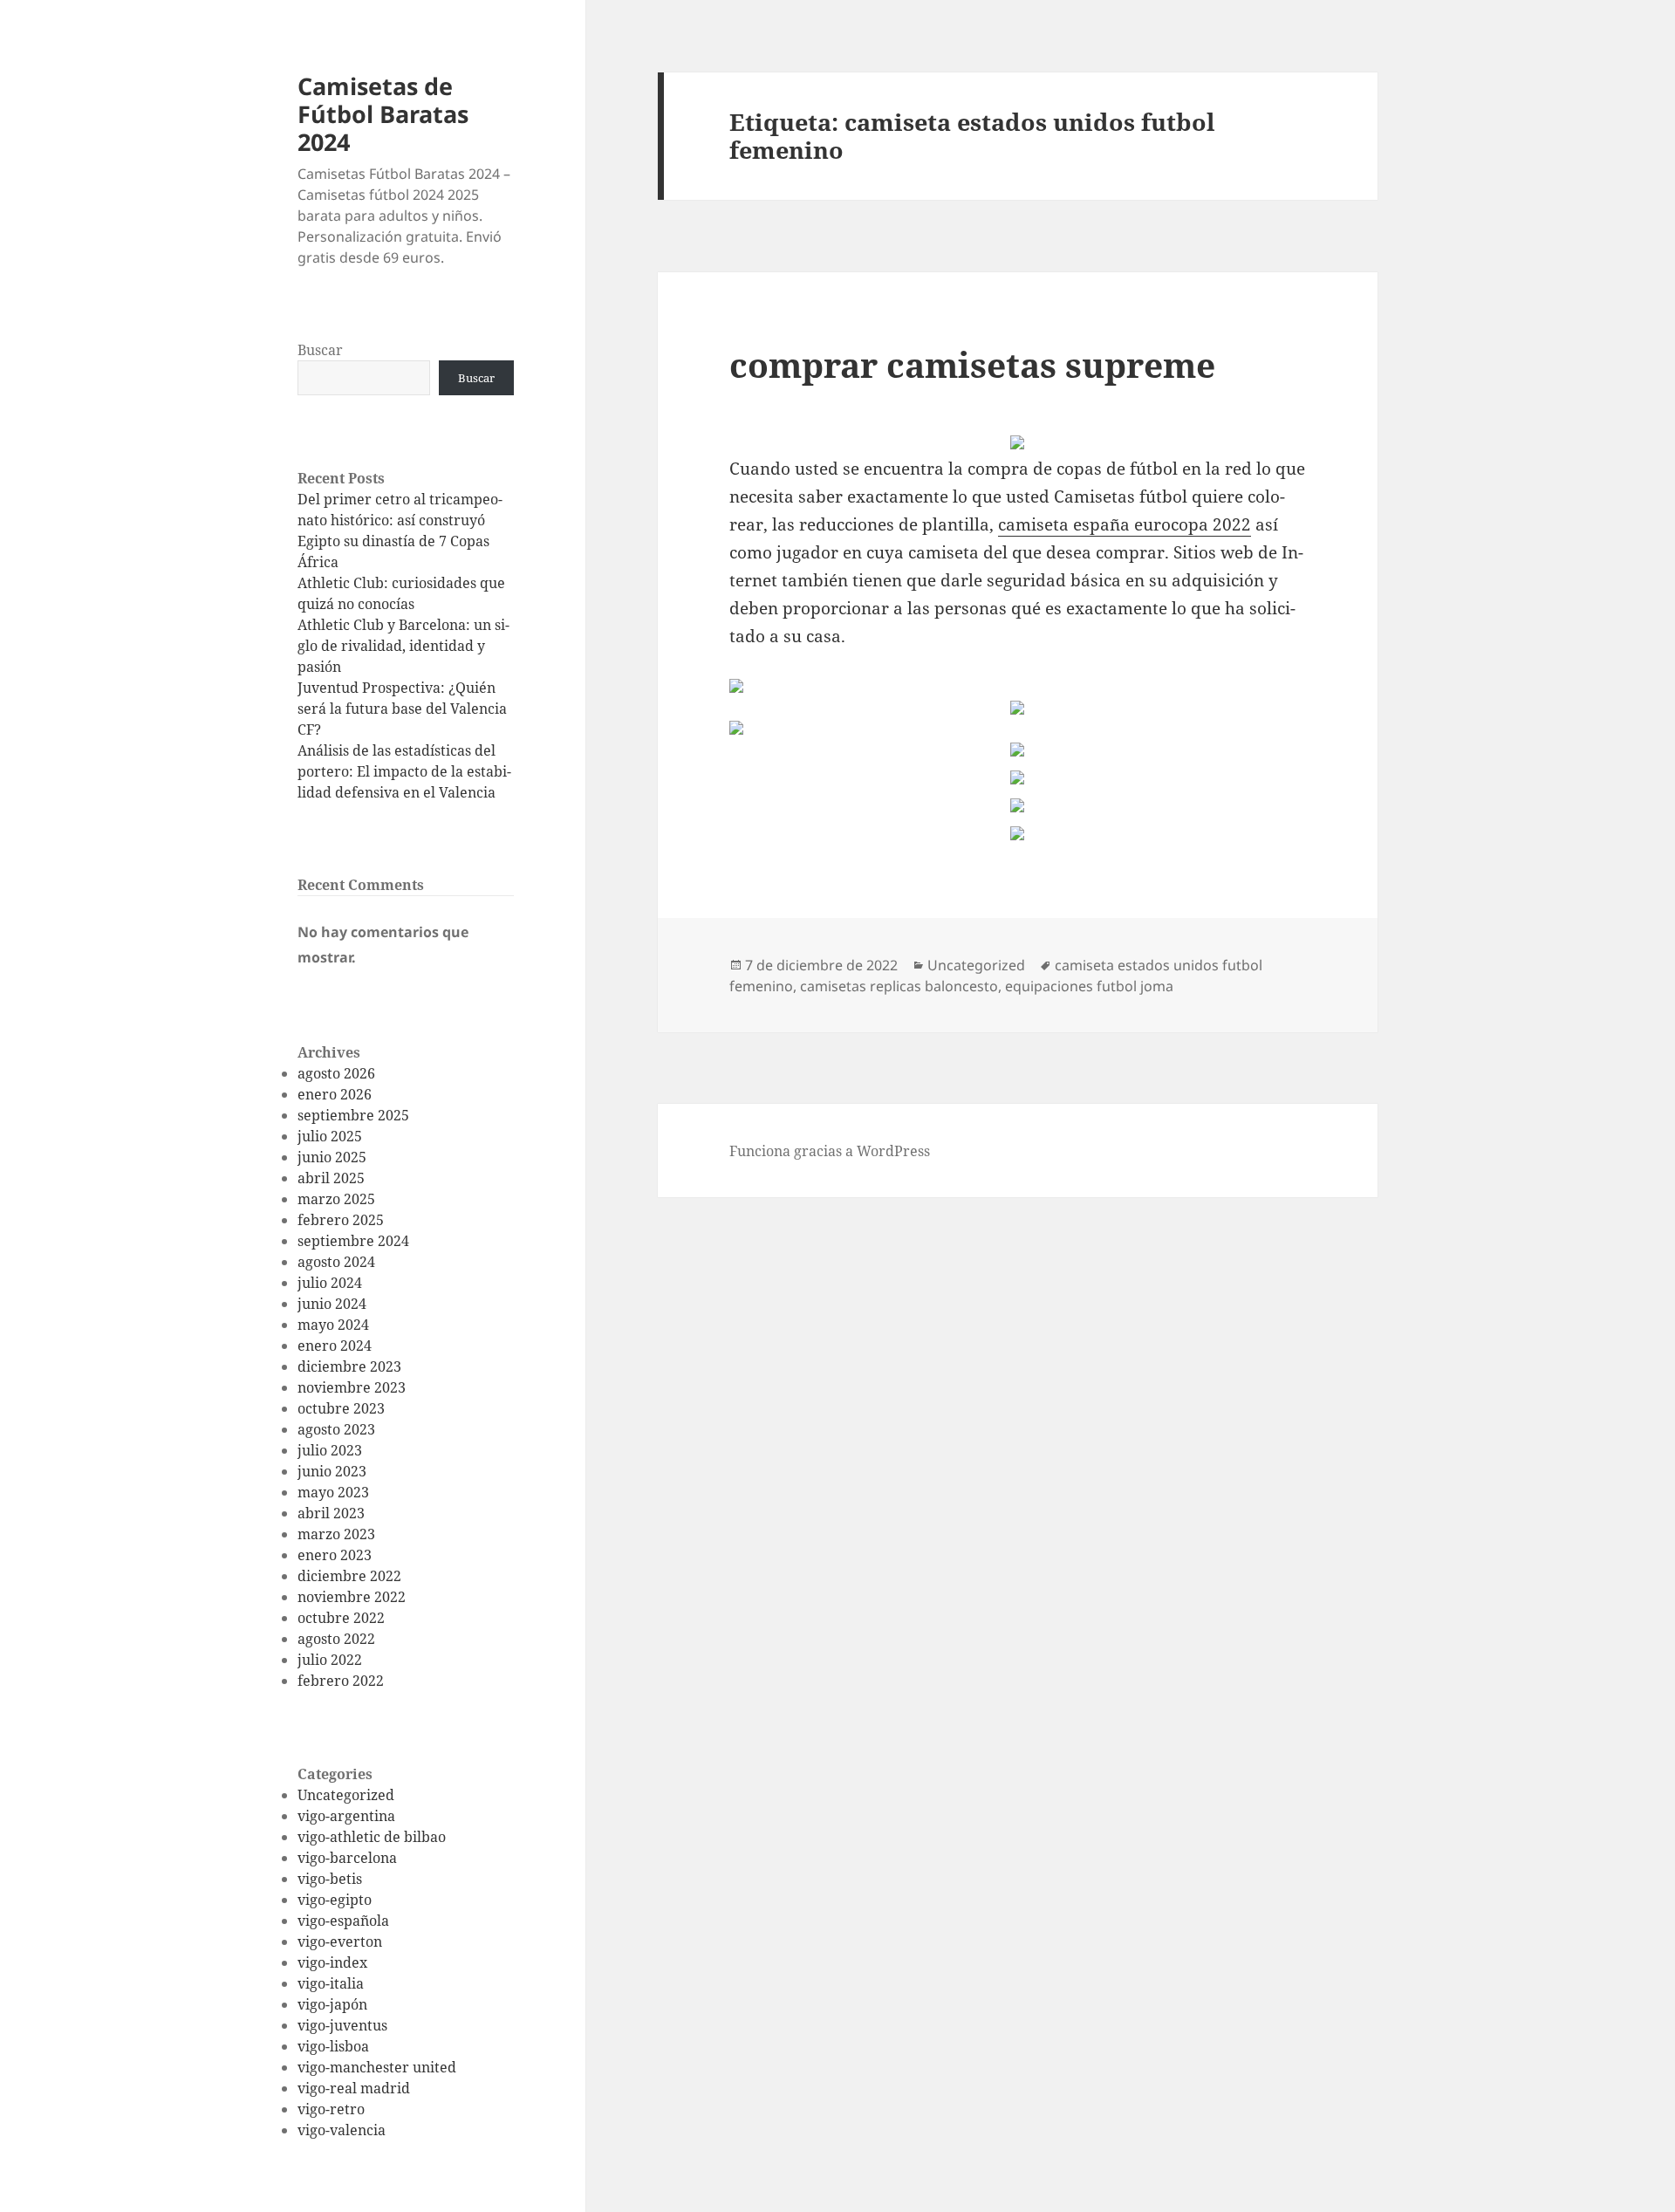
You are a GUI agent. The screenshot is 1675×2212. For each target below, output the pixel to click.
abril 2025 (331, 1178)
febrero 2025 (341, 1220)
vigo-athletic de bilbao (372, 1837)
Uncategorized (346, 1795)
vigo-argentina (346, 1816)
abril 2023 (331, 1513)
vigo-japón (332, 2004)
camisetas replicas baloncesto (899, 986)
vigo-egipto (335, 1900)
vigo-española (343, 1921)
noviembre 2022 (352, 1597)
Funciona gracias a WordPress (830, 1151)
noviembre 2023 (352, 1387)
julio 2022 (330, 1660)
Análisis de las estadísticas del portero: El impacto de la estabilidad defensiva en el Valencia (404, 771)
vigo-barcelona (347, 1858)
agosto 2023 (336, 1429)
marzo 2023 (336, 1534)
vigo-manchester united (377, 2067)
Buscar (320, 350)
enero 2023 (335, 1555)
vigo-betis (330, 1879)
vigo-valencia (342, 2130)
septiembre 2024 (353, 1241)
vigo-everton (340, 1941)
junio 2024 (332, 1304)
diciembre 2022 (349, 1576)
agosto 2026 (336, 1073)
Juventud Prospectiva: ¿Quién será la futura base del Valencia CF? (402, 709)
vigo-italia (331, 1983)
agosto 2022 (336, 1639)
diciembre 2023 (349, 1366)
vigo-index (332, 1962)
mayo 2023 (333, 1492)
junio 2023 (332, 1471)
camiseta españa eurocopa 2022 (1125, 524)
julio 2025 (330, 1136)
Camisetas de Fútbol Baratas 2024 (383, 114)
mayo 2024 (333, 1325)
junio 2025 (332, 1157)
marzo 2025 (336, 1199)
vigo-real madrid (354, 2088)
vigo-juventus (342, 2025)
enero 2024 (335, 1346)
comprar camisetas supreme (972, 364)
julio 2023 (330, 1450)
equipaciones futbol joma (1089, 986)
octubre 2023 (341, 1408)
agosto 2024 (336, 1262)
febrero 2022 (341, 1681)
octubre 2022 (341, 1618)
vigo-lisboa (333, 2046)
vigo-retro (331, 2109)
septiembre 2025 (353, 1115)
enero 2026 (335, 1094)
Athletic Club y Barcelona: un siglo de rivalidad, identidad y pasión (403, 646)
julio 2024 (330, 1283)
